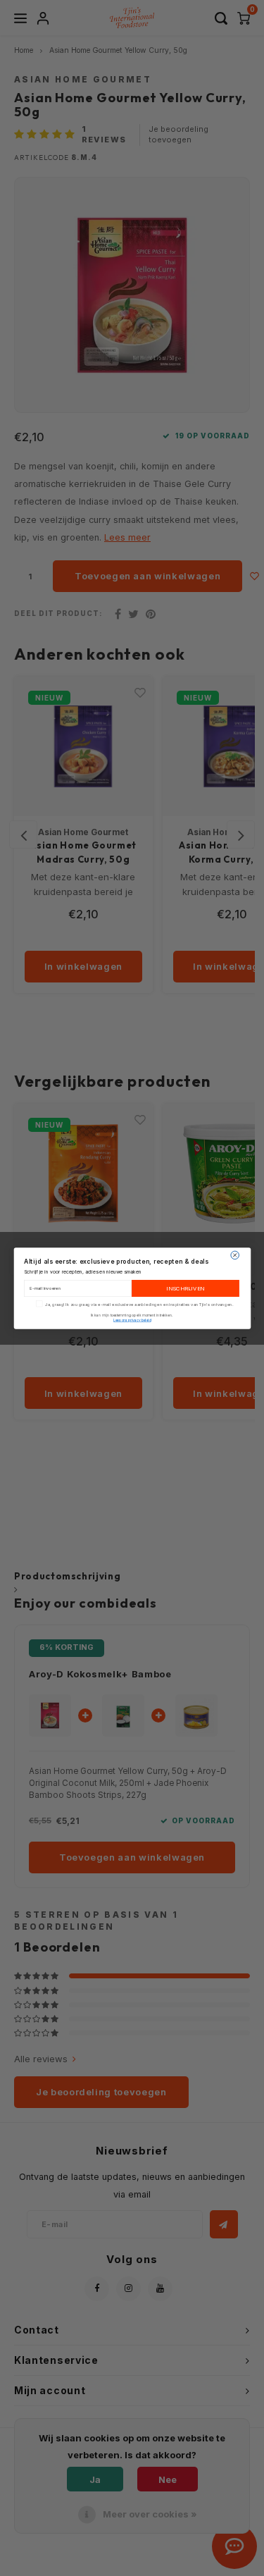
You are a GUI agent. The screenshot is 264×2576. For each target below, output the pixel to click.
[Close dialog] (234, 1255)
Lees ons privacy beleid (132, 1320)
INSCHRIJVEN (185, 1288)
